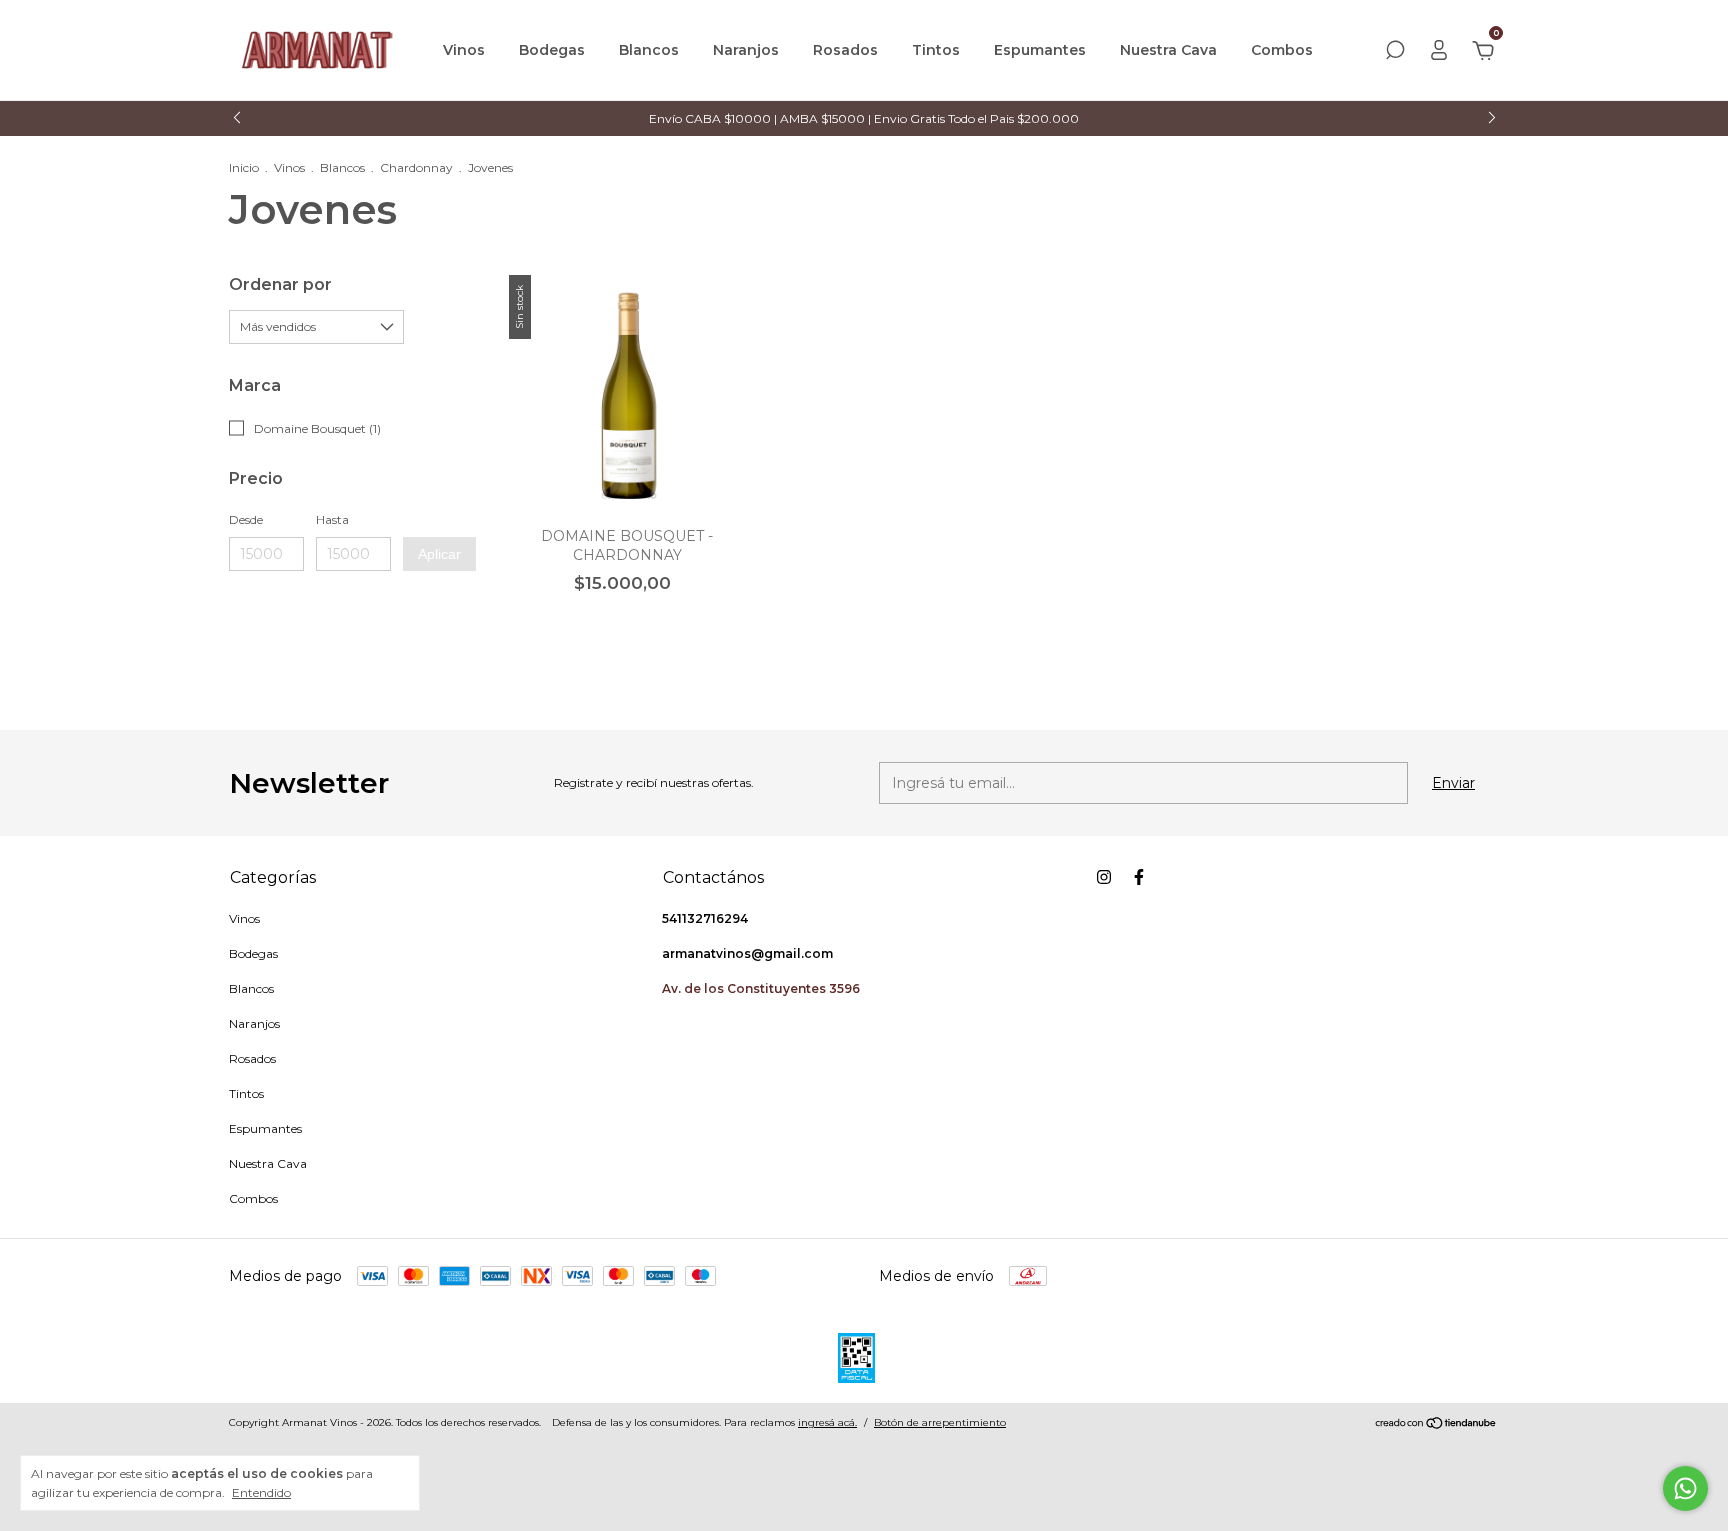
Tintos (936, 50)
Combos (1282, 50)
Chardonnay (416, 167)
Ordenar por (280, 284)
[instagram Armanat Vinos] (1104, 877)
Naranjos (746, 50)
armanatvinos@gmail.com (747, 953)
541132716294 (705, 918)
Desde (246, 519)
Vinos (464, 50)
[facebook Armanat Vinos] (1139, 877)
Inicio (244, 167)
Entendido (261, 1492)
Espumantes (1040, 50)
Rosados (845, 50)
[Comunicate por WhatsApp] (1685, 1488)
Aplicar (439, 554)
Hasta (332, 519)
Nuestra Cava (1168, 50)
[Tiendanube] (1436, 1425)
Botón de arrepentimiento (940, 1422)
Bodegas (552, 50)
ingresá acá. (827, 1422)
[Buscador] (1395, 53)
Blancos (649, 50)
